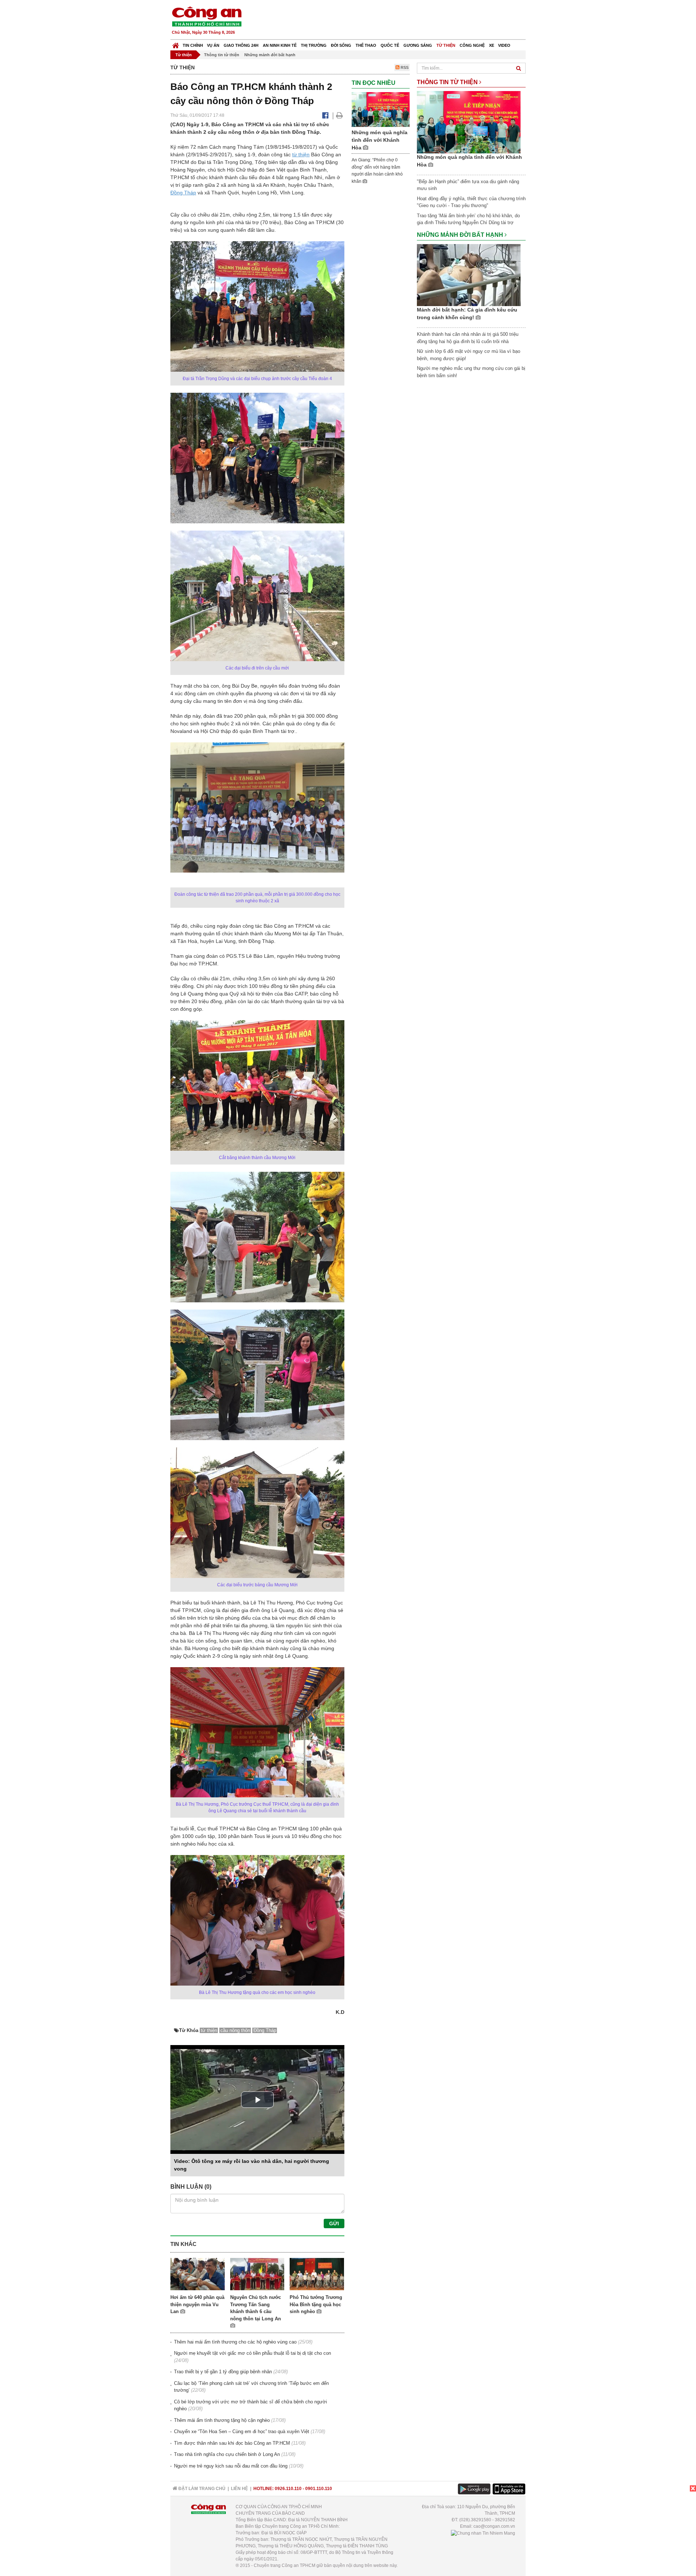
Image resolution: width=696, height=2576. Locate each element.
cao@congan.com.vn (494, 2526)
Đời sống (341, 45)
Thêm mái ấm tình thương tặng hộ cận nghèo (222, 2420)
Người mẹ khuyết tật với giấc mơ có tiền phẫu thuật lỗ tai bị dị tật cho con (252, 2353)
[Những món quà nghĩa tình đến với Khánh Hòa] (381, 109)
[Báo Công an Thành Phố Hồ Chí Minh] (176, 44)
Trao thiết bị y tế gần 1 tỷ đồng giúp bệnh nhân (223, 2372)
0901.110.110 (319, 2489)
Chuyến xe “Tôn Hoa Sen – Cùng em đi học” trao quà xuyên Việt (242, 2431)
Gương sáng (418, 45)
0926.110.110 (288, 2489)
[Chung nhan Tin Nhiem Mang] (483, 2533)
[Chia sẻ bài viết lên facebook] (325, 115)
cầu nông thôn (235, 2030)
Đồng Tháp (183, 193)
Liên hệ (239, 2489)
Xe (492, 45)
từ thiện (301, 154)
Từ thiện (446, 45)
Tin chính (193, 45)
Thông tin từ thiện (222, 55)
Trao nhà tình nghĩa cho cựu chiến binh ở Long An (227, 2454)
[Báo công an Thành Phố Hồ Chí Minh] (207, 16)
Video (504, 45)
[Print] (339, 115)
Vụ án (213, 45)
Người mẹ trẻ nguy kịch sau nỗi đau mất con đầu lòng (231, 2466)
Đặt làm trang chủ (201, 2489)
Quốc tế (390, 45)
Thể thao (366, 45)
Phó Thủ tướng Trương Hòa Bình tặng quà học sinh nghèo (316, 2304)
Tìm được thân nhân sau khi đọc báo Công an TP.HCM (232, 2443)
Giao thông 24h (241, 45)
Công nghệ (472, 45)
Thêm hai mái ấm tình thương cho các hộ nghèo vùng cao (235, 2342)
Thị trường (314, 45)
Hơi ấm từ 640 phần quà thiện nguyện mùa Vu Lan (197, 2304)
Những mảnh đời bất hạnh (270, 55)
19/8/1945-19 (283, 147)
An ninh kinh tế (280, 45)
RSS (404, 67)
